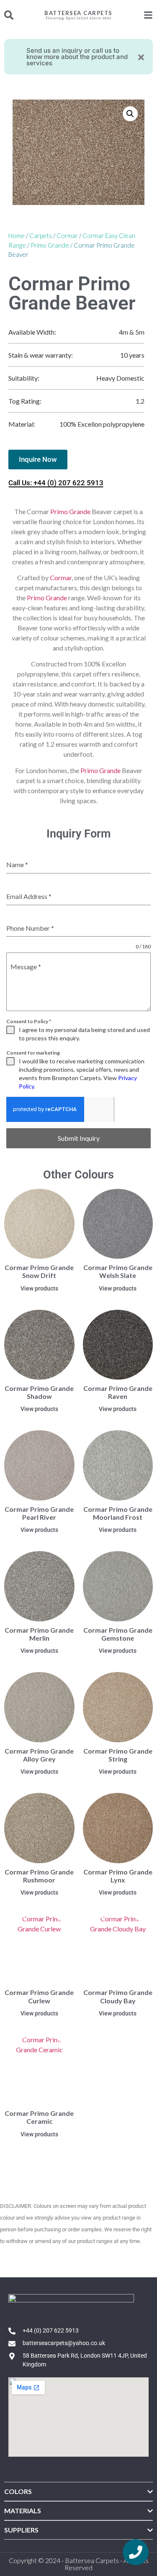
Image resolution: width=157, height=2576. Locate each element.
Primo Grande (50, 245)
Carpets (41, 236)
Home (17, 236)
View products (39, 1288)
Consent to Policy (29, 1021)
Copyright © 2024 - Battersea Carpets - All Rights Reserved (79, 2564)
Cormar (67, 236)
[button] (130, 114)
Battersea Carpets (78, 13)
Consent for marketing (33, 1053)
